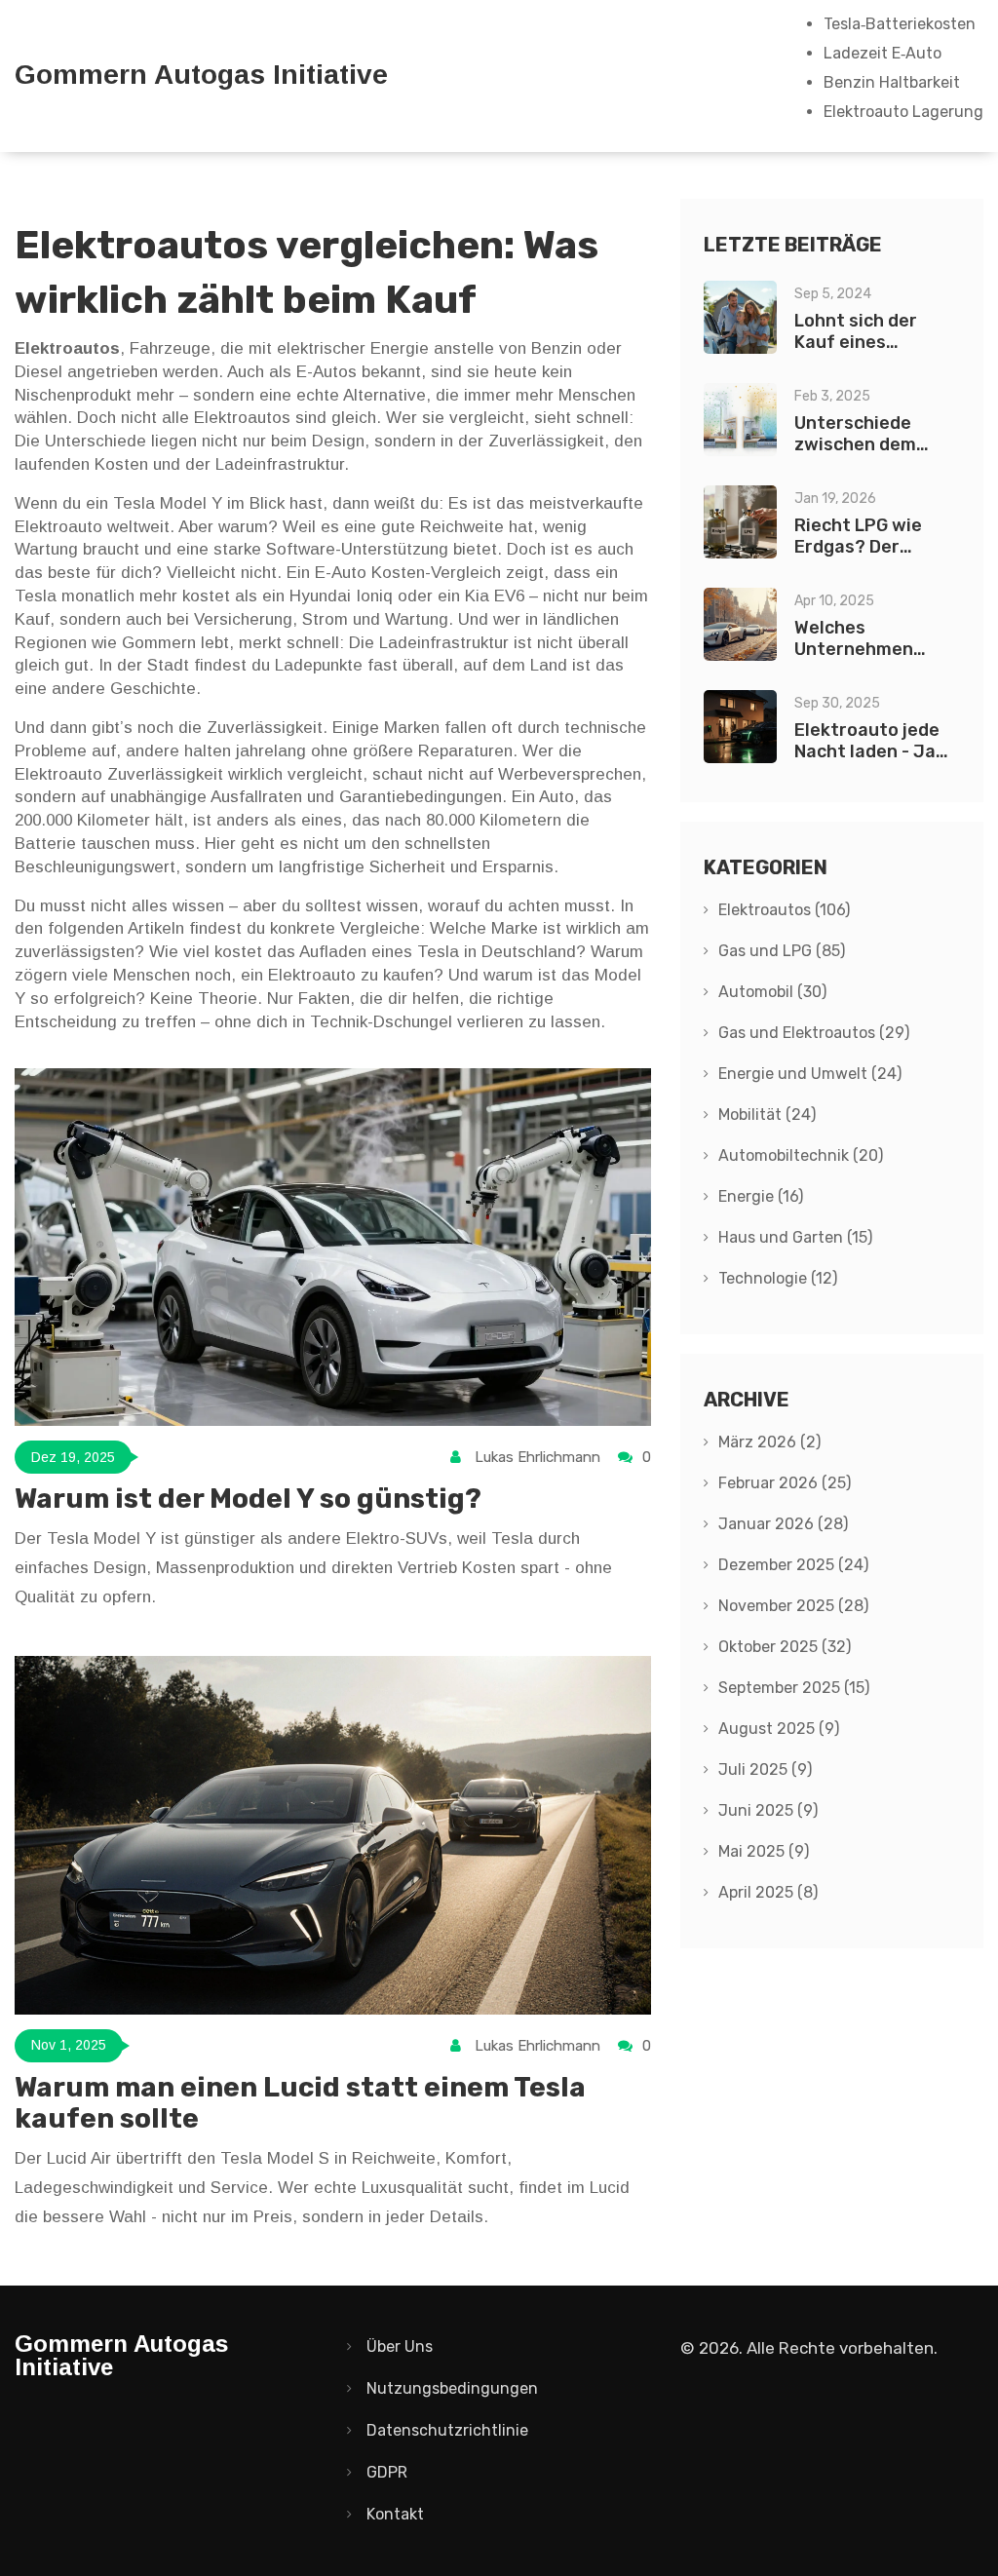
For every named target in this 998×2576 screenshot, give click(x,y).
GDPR (387, 2472)
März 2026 (769, 1442)
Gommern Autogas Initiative (201, 75)
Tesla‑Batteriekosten (900, 24)
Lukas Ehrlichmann (537, 1457)
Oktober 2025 (785, 1647)
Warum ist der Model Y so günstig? (248, 1499)
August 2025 (779, 1729)
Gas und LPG (782, 951)
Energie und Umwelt (810, 1074)
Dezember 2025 (793, 1565)
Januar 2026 (783, 1524)
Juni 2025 (768, 1810)
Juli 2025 (765, 1769)
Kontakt (395, 2514)
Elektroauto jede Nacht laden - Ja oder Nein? (867, 751)
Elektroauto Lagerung (903, 112)
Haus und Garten (795, 1237)
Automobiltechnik (801, 1155)
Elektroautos (784, 910)
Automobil (772, 992)
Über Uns (400, 2346)
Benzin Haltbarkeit (892, 82)
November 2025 (793, 1606)
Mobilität (767, 1115)
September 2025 (794, 1688)
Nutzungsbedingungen (452, 2388)
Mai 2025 (764, 1851)
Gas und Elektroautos (814, 1033)
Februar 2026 (785, 1483)
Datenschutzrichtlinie (447, 2430)
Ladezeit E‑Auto (883, 53)
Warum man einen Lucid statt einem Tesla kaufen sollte (300, 2103)
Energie (761, 1196)
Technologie (778, 1278)
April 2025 (768, 1892)
